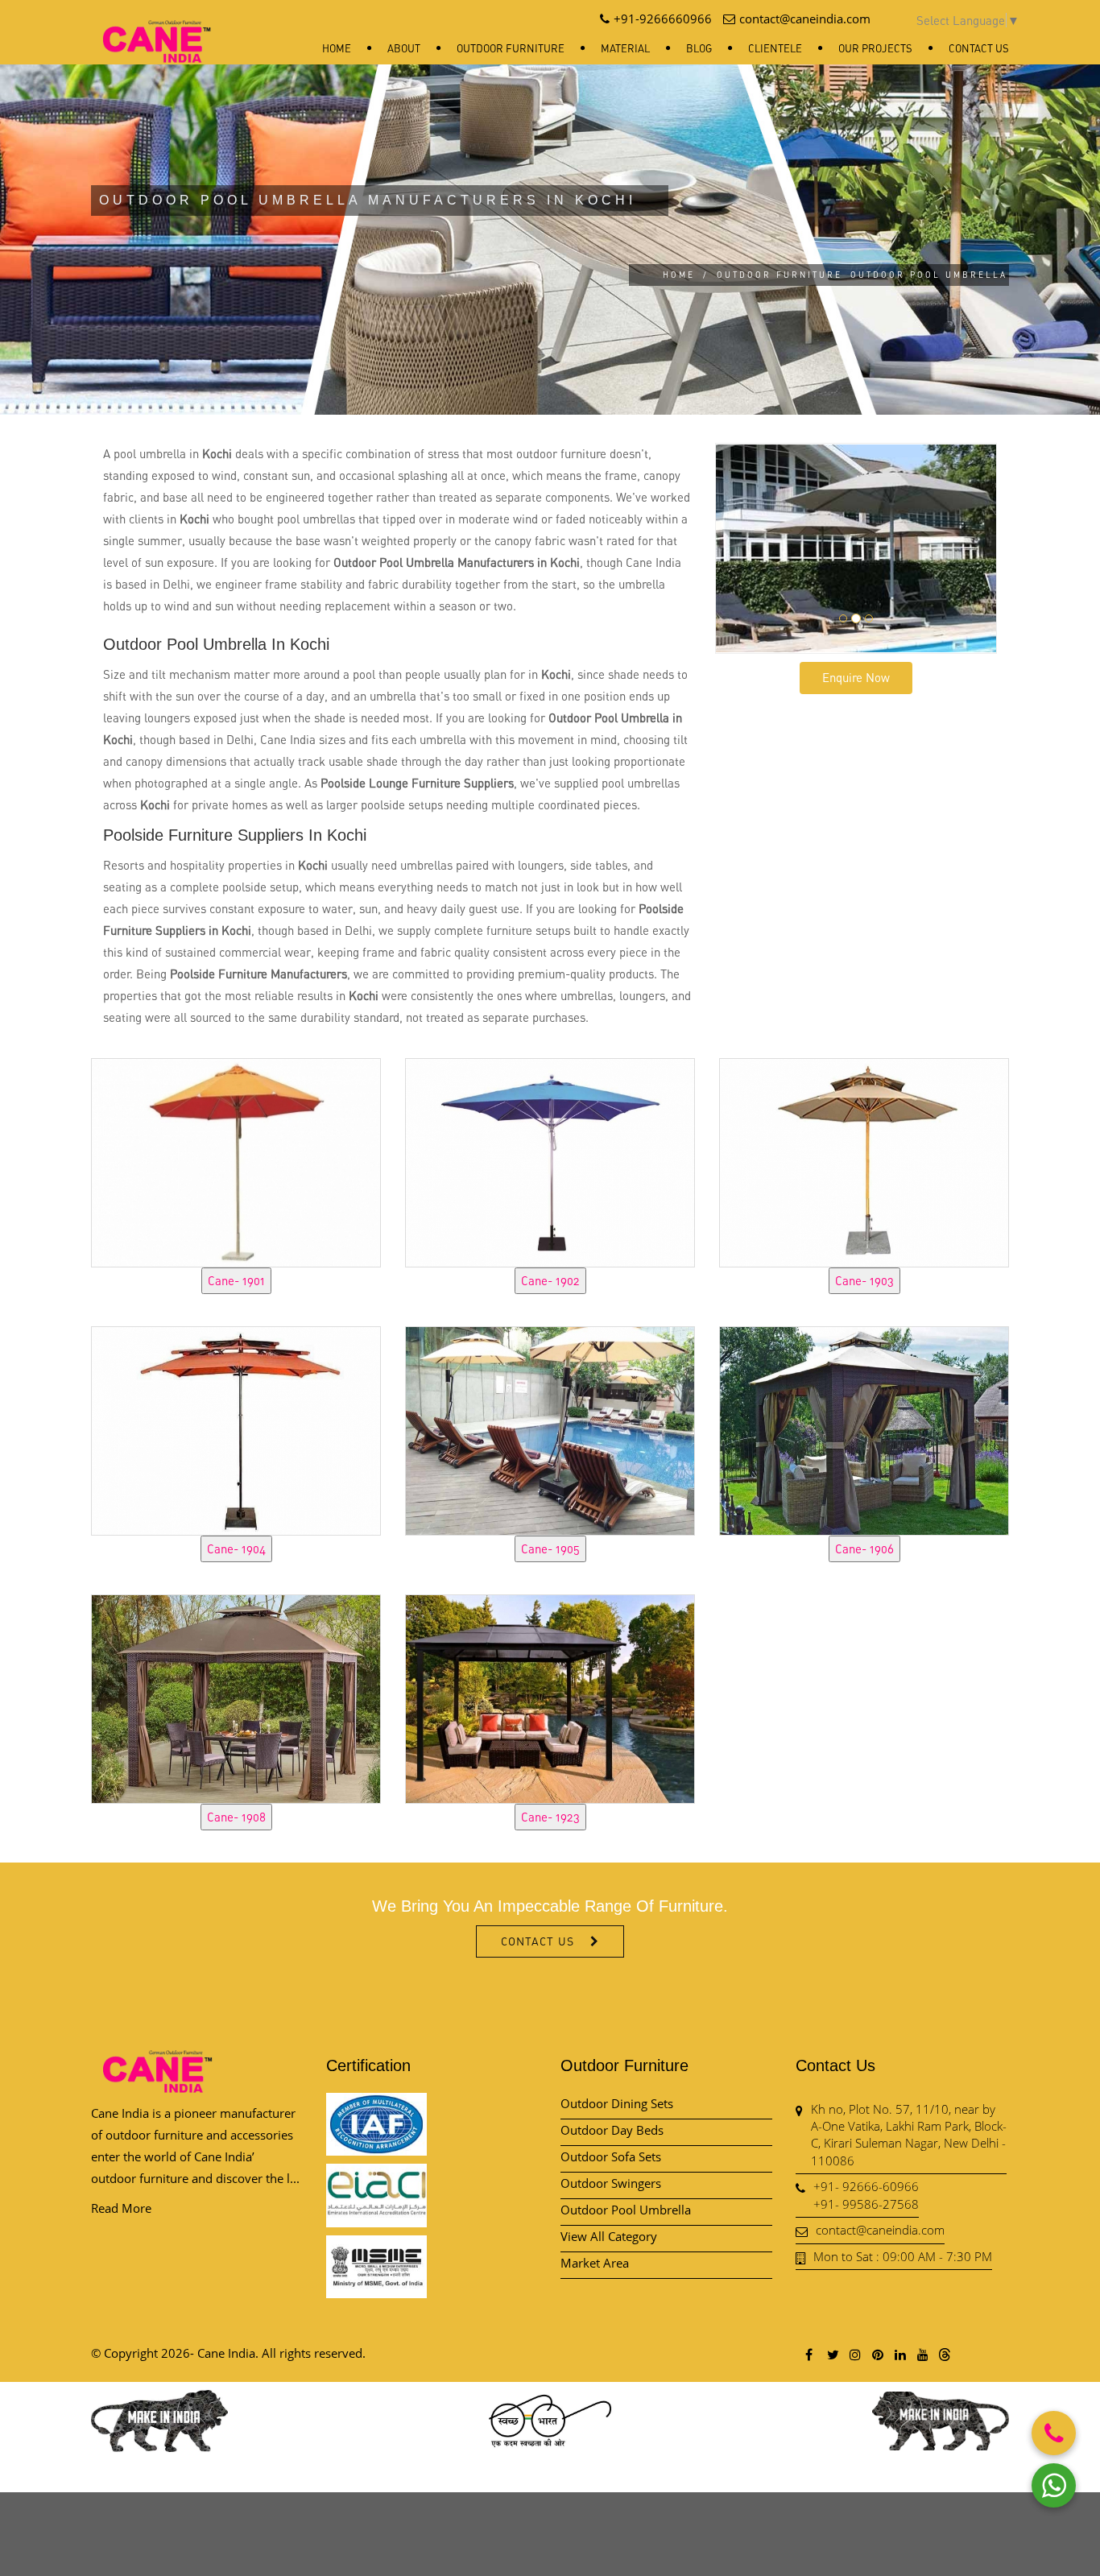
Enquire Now (856, 677)
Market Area (595, 2263)
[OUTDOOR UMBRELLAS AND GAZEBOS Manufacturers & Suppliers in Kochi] (236, 1160)
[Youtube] (922, 2354)
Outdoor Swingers (611, 2183)
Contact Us (979, 48)
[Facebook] (809, 2354)
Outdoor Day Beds (612, 2130)
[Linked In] (899, 2354)
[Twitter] (832, 2354)
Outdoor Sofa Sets (611, 2156)
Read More (121, 2208)
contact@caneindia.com (880, 2230)
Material (625, 48)
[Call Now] (1054, 2433)
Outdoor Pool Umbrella (626, 2210)
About (404, 48)
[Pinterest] (877, 2354)
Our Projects (875, 48)
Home (337, 48)
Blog (699, 48)
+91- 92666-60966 (866, 2186)
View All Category (609, 2236)
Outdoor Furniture (511, 48)
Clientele (775, 48)
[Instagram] (854, 2354)
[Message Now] (1054, 2485)
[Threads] (945, 2354)
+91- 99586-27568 (866, 2204)
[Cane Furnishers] (157, 29)
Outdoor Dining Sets (617, 2103)
